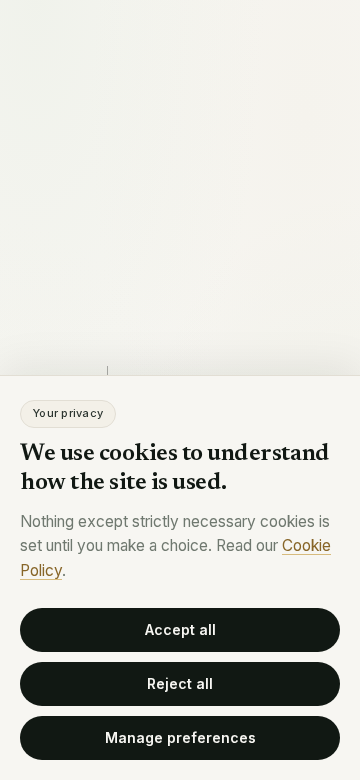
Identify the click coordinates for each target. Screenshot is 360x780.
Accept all (180, 629)
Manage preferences (180, 737)
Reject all (180, 683)
